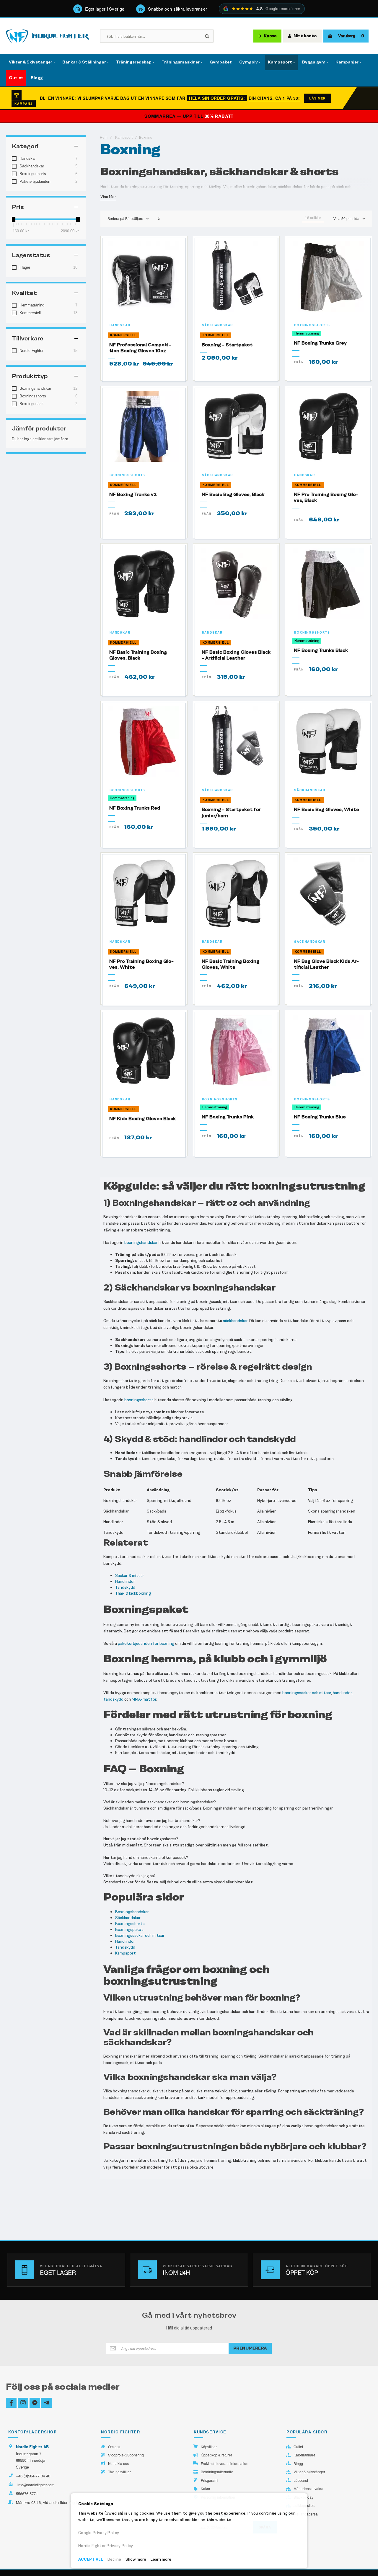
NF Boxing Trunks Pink (228, 1117)
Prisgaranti (210, 2480)
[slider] (14, 219)
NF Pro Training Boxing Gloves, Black (326, 497)
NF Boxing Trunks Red (135, 808)
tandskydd (113, 1699)
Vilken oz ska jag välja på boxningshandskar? (144, 1784)
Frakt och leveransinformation (225, 2464)
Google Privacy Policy (99, 2533)
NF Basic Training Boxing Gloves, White (230, 964)
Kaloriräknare (304, 2455)
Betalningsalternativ (217, 2472)
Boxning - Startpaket (227, 345)
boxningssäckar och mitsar (307, 1693)
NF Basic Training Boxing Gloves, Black (138, 655)
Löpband (301, 2480)
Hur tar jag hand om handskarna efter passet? (146, 1858)
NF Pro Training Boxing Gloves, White (141, 964)
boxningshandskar (141, 1243)
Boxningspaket (129, 1930)
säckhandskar (235, 1321)
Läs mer (317, 98)
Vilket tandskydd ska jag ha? (129, 1876)
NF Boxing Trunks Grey (320, 343)
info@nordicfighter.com (36, 2485)
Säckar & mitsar (130, 1576)
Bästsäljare (134, 219)
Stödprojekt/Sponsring (126, 2455)
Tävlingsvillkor (119, 2472)
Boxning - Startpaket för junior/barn (231, 812)
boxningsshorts (139, 1400)
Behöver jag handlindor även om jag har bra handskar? (152, 1821)
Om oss (114, 2447)
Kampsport (124, 138)
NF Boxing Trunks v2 (133, 494)
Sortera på (116, 219)
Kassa (270, 36)
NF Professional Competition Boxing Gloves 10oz (140, 348)
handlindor (342, 1693)
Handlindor (125, 1581)
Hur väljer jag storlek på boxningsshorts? (141, 1839)
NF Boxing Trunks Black (321, 650)
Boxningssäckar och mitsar (140, 1935)
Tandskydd (125, 1587)
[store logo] (47, 36)
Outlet (298, 2447)
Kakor (206, 2489)
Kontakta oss (118, 2464)
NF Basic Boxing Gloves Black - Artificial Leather (236, 655)
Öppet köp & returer (216, 2455)
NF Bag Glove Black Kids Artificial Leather (326, 964)
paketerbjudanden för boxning (146, 1643)
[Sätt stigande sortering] (159, 219)
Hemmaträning (307, 333)
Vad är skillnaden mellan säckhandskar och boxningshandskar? (160, 1802)
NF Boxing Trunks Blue (320, 1117)
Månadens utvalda (308, 2489)
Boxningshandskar (132, 1912)
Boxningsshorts (312, 325)
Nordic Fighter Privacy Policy (106, 2546)
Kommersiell (123, 335)
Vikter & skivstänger (309, 2472)
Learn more (161, 2559)
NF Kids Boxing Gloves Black (142, 1119)
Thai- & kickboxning (133, 1593)
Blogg (298, 2464)
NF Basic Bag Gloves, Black (233, 494)
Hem (104, 138)
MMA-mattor (144, 1699)
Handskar (120, 325)
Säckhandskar (218, 325)
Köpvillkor (209, 2447)
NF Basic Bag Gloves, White (326, 809)
